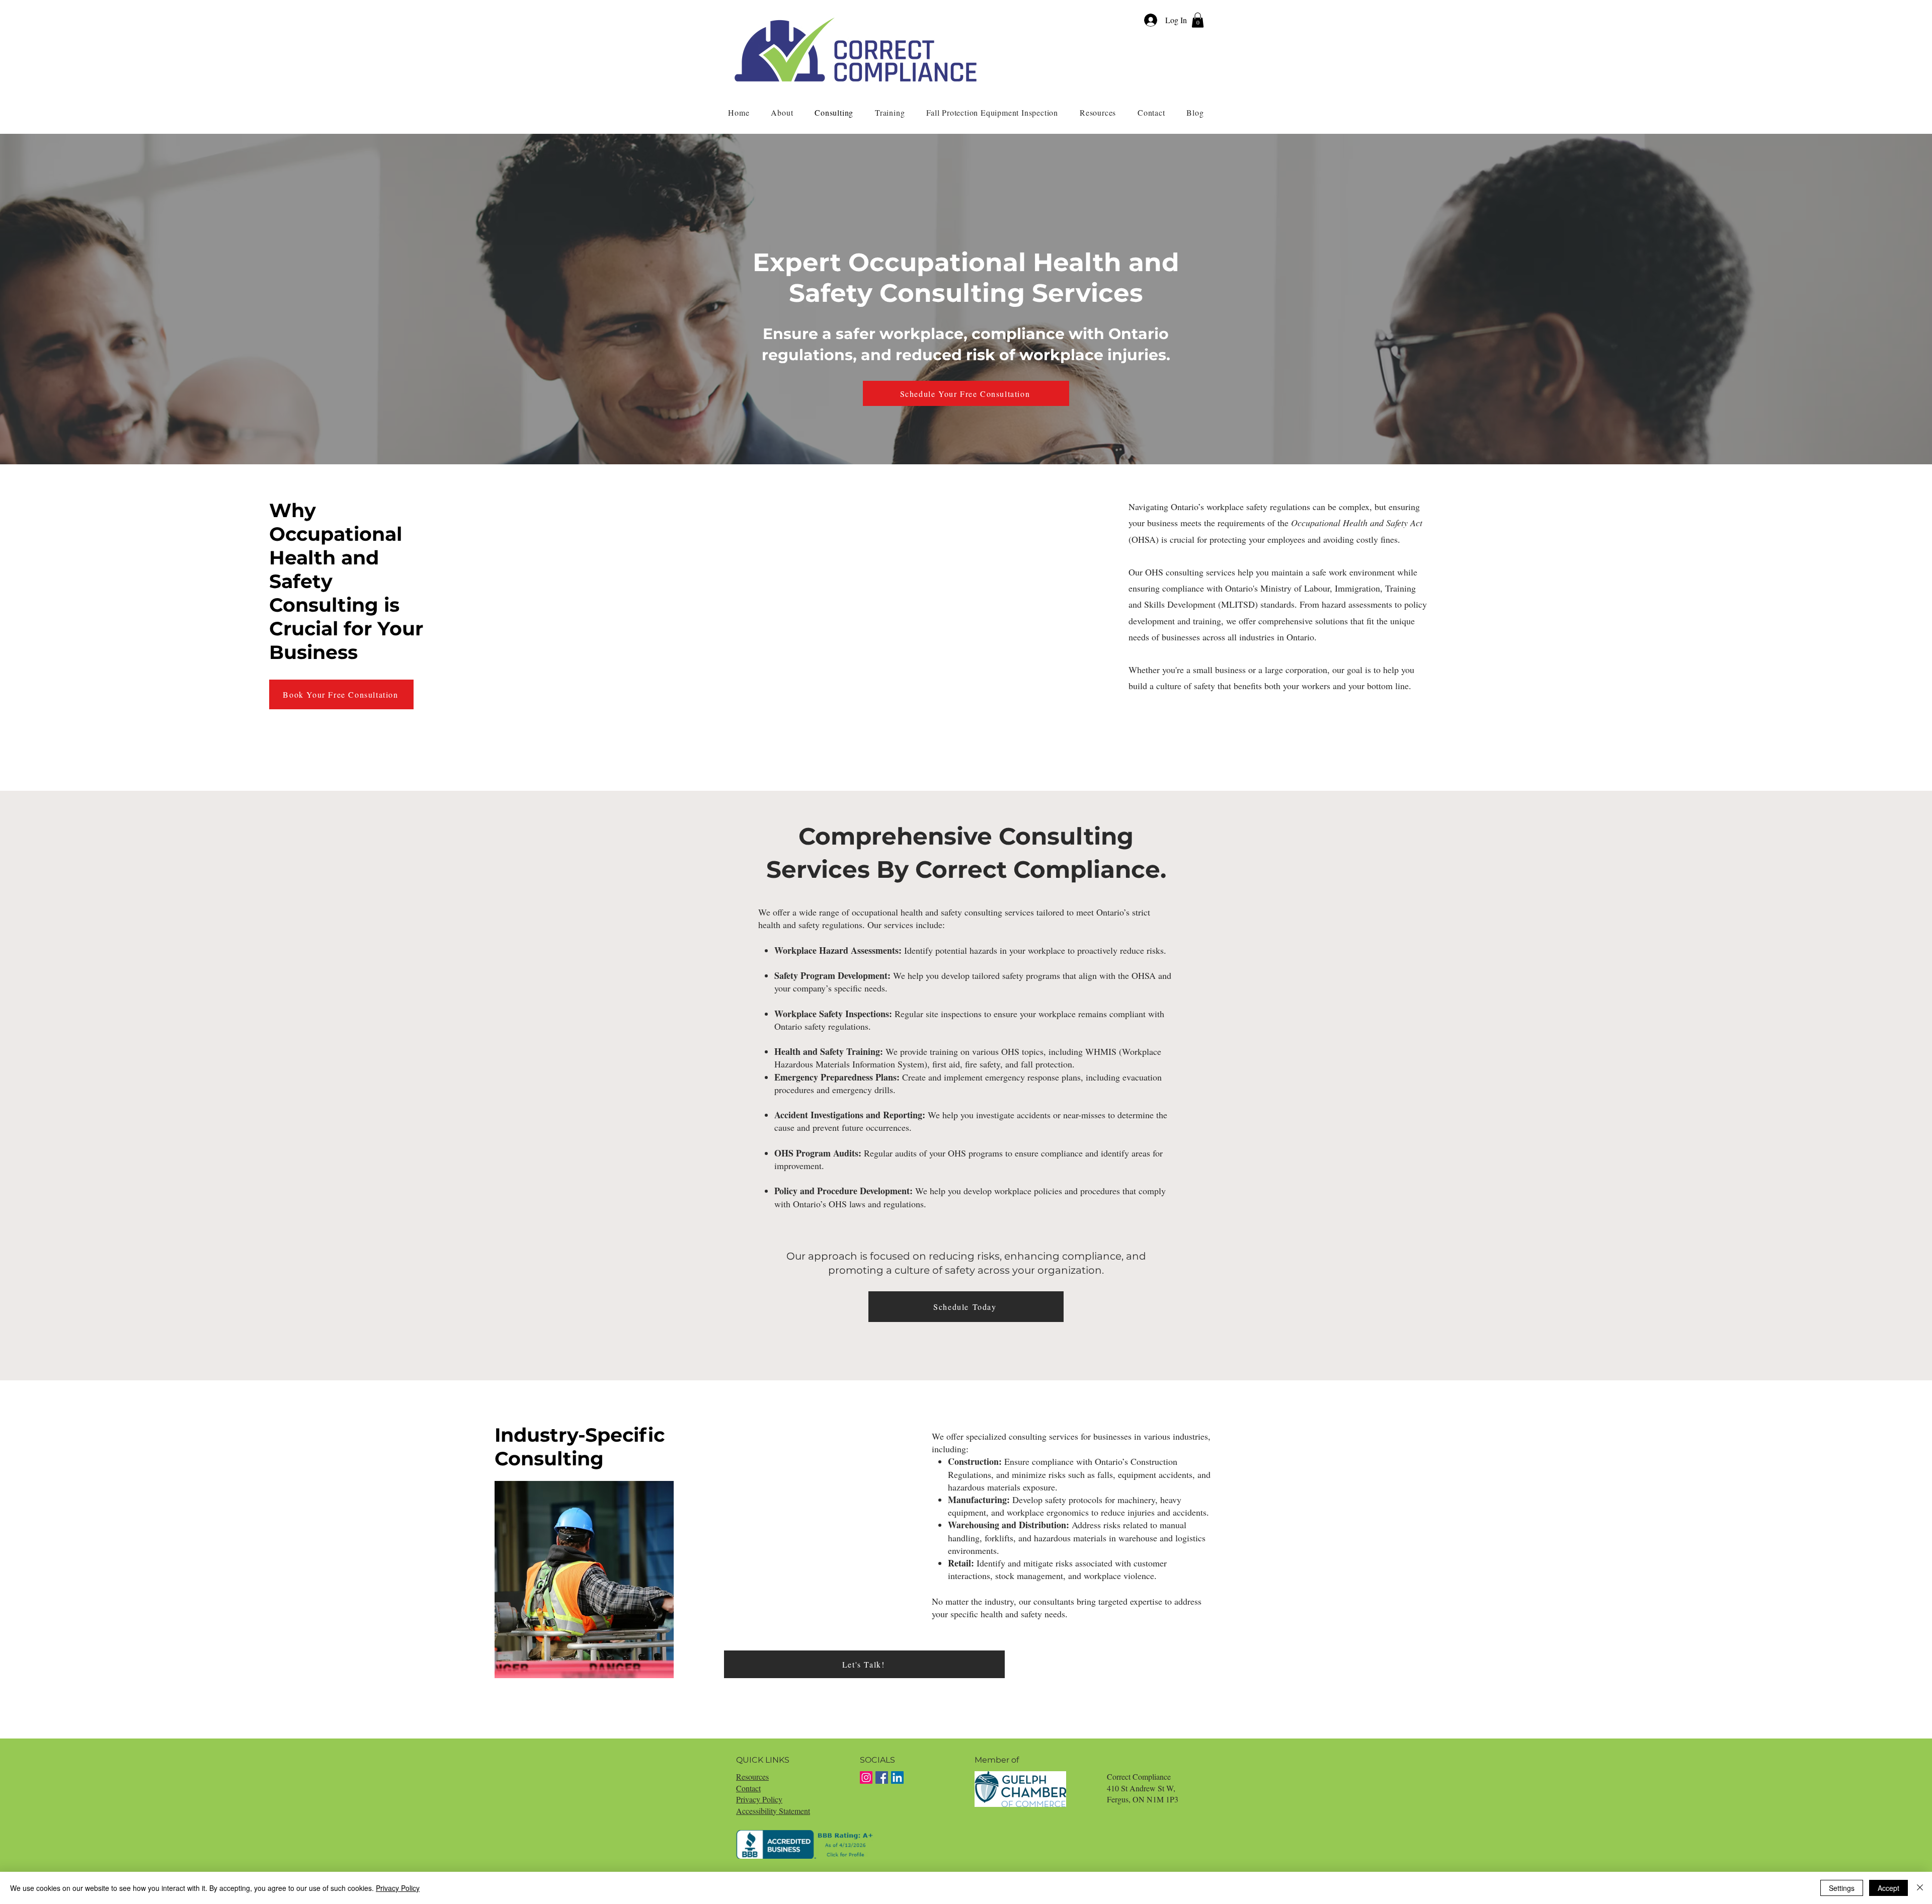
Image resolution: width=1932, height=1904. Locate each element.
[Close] (1920, 1888)
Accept (1888, 1888)
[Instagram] (866, 1777)
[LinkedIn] (897, 1777)
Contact (748, 1788)
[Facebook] (882, 1777)
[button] (1198, 20)
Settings (1842, 1888)
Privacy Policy (759, 1799)
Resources (752, 1776)
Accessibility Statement (773, 1811)
